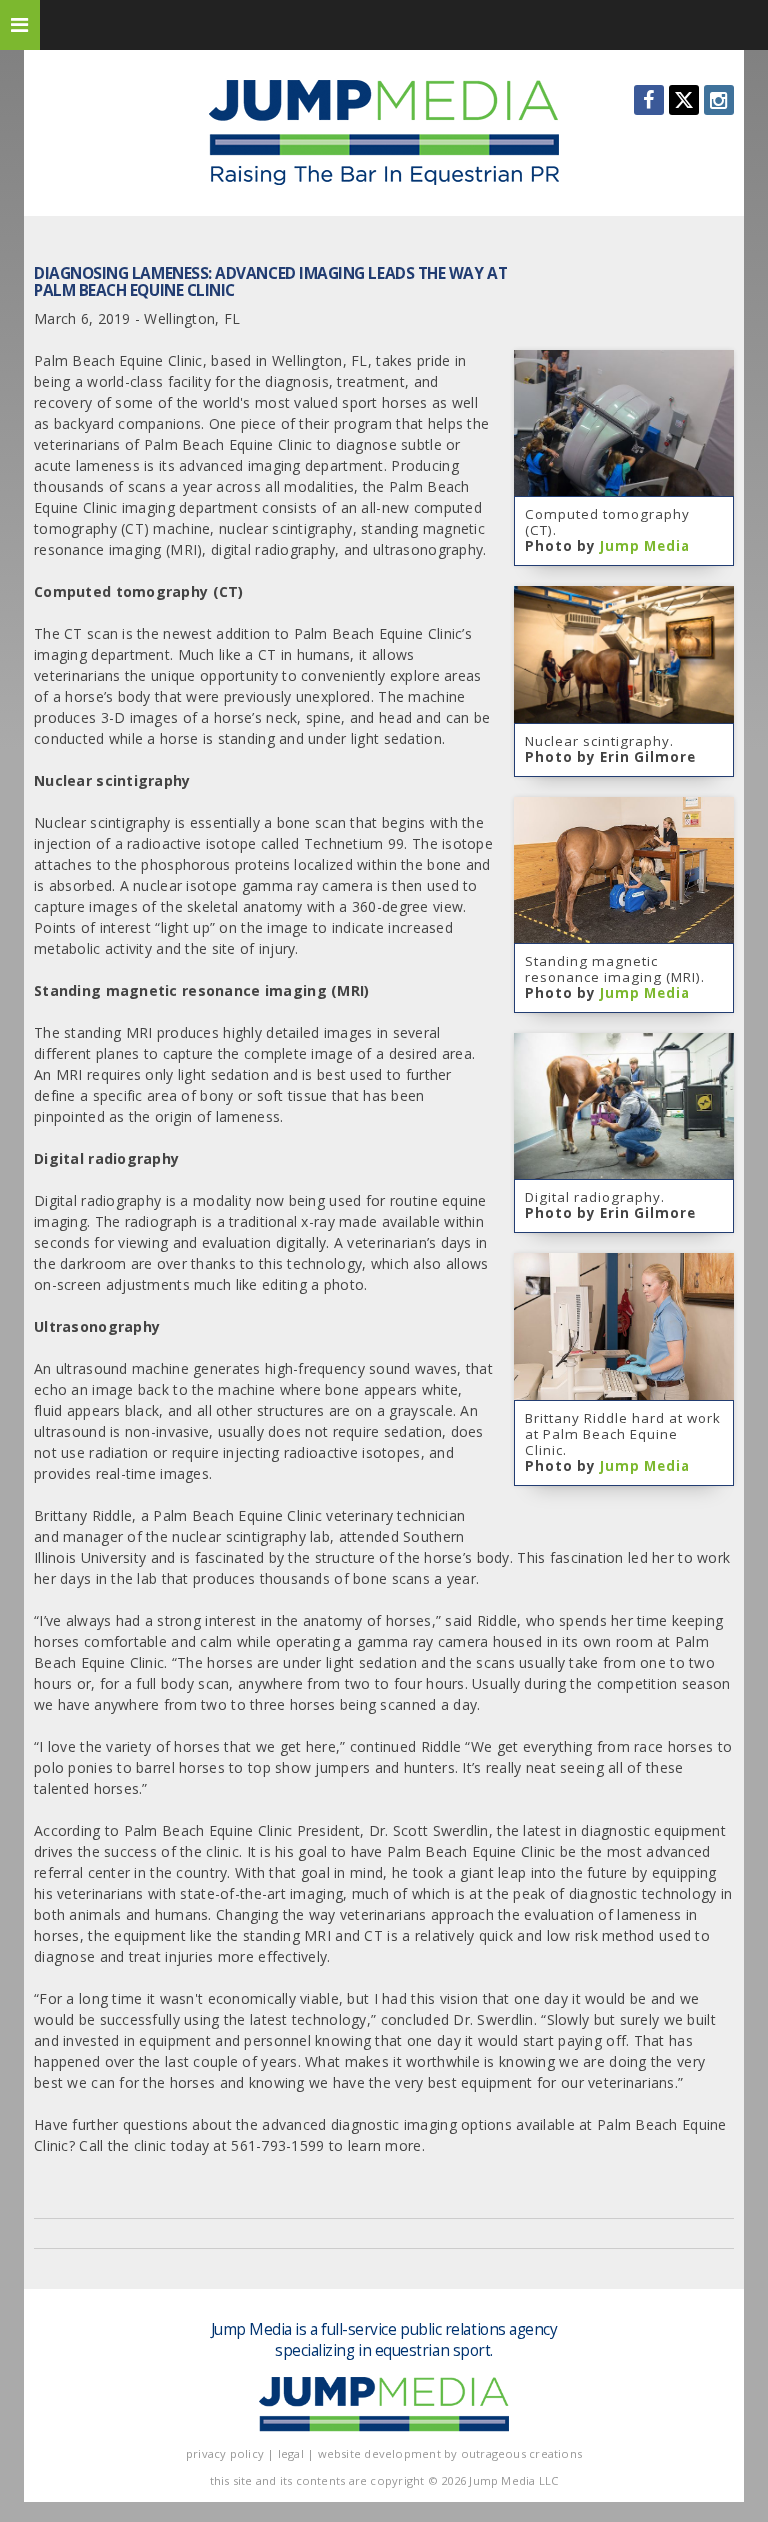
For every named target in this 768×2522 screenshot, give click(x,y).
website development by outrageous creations (450, 2453)
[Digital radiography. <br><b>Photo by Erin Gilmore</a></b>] (624, 1043)
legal (291, 2453)
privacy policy (225, 2453)
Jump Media (645, 546)
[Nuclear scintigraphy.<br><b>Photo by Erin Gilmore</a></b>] (624, 596)
